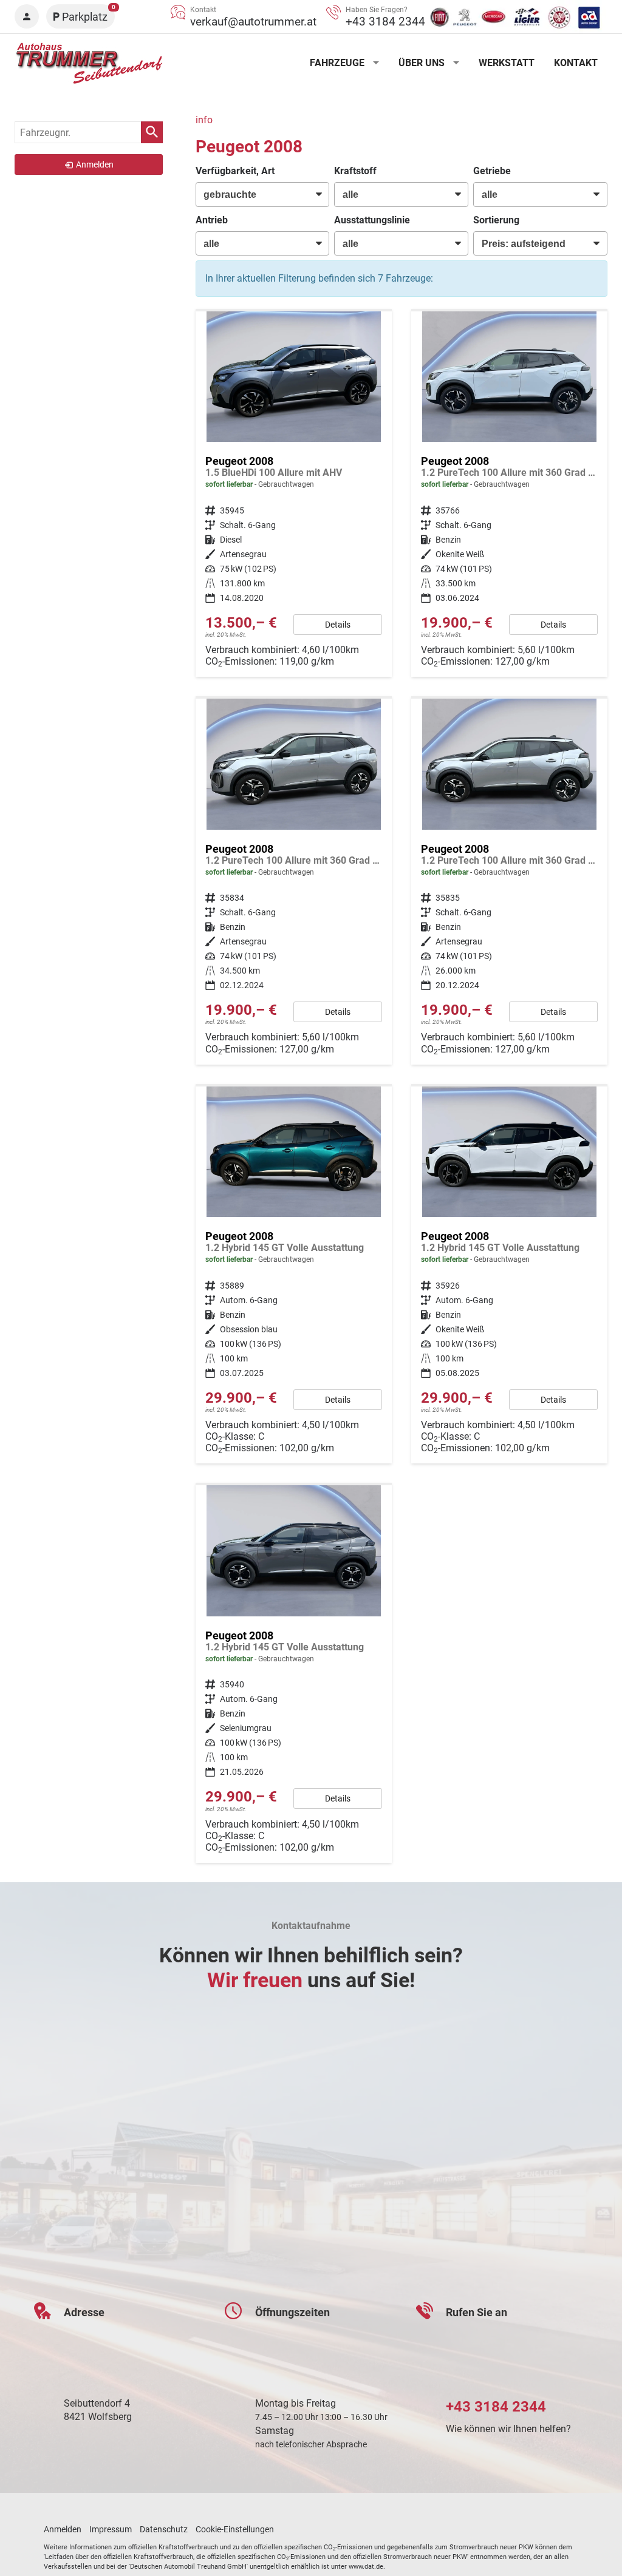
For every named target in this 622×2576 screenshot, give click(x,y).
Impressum (111, 2529)
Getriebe (492, 171)
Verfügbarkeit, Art (235, 171)
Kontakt (576, 63)
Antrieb (212, 220)
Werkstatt (507, 63)
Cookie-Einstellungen (235, 2529)
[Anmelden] (27, 16)
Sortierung (496, 220)
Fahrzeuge (337, 63)
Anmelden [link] (95, 164)
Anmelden (63, 2529)
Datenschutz (164, 2529)
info (204, 120)
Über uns (422, 63)
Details (338, 625)
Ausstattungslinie (372, 220)
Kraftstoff (355, 171)
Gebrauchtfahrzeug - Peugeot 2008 (294, 494)
